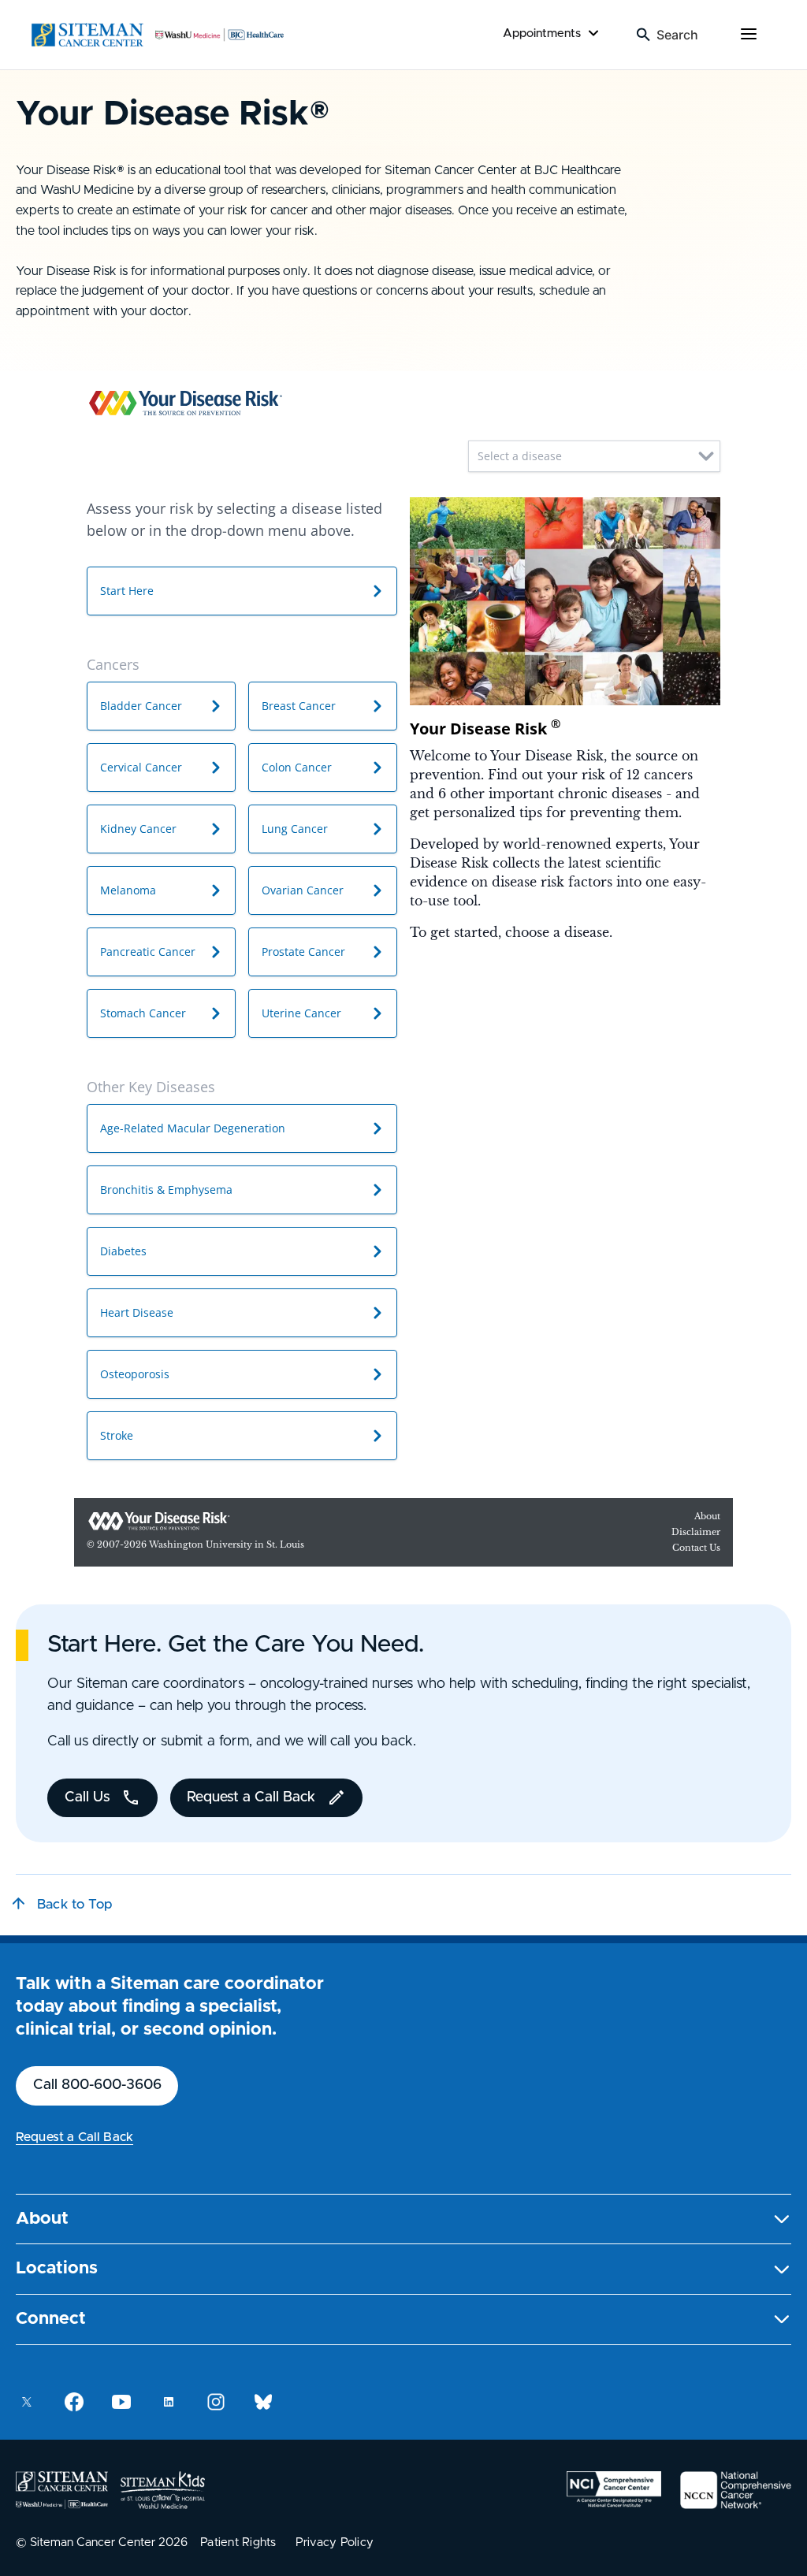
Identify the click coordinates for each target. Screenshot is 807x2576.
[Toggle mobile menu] (749, 35)
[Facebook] (74, 2402)
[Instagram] (216, 2402)
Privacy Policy (335, 2543)
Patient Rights (238, 2543)
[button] (403, 2219)
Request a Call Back (74, 2137)
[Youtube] (121, 2402)
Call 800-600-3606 (97, 2085)
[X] (27, 2402)
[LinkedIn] (169, 2402)
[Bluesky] (263, 2402)
